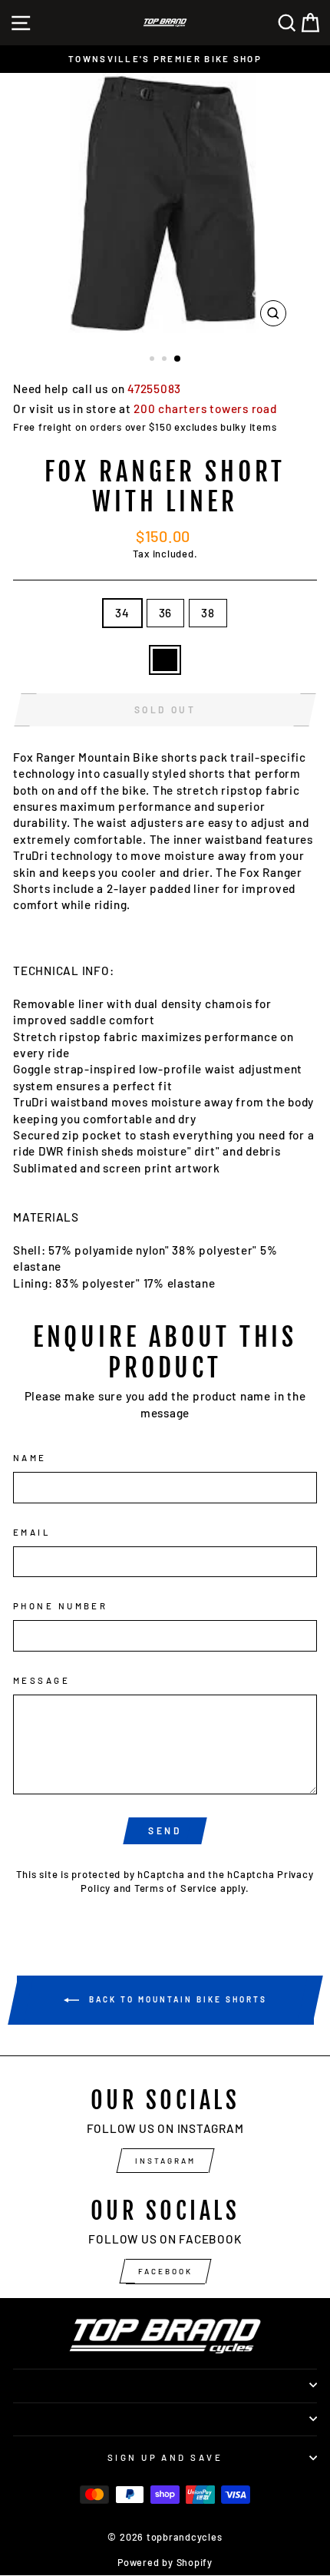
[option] (165, 59)
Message (41, 1680)
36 (166, 613)
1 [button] (153, 360)
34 (122, 613)
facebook (165, 2271)
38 (208, 613)
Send (165, 1830)
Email (32, 1532)
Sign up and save (165, 2457)
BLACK (165, 660)
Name (30, 1458)
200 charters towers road (205, 408)
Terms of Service (176, 1888)
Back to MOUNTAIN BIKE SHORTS (176, 1999)
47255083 (154, 389)
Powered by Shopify (165, 2562)
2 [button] (166, 360)
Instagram (165, 2161)
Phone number (60, 1606)
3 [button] (178, 359)
